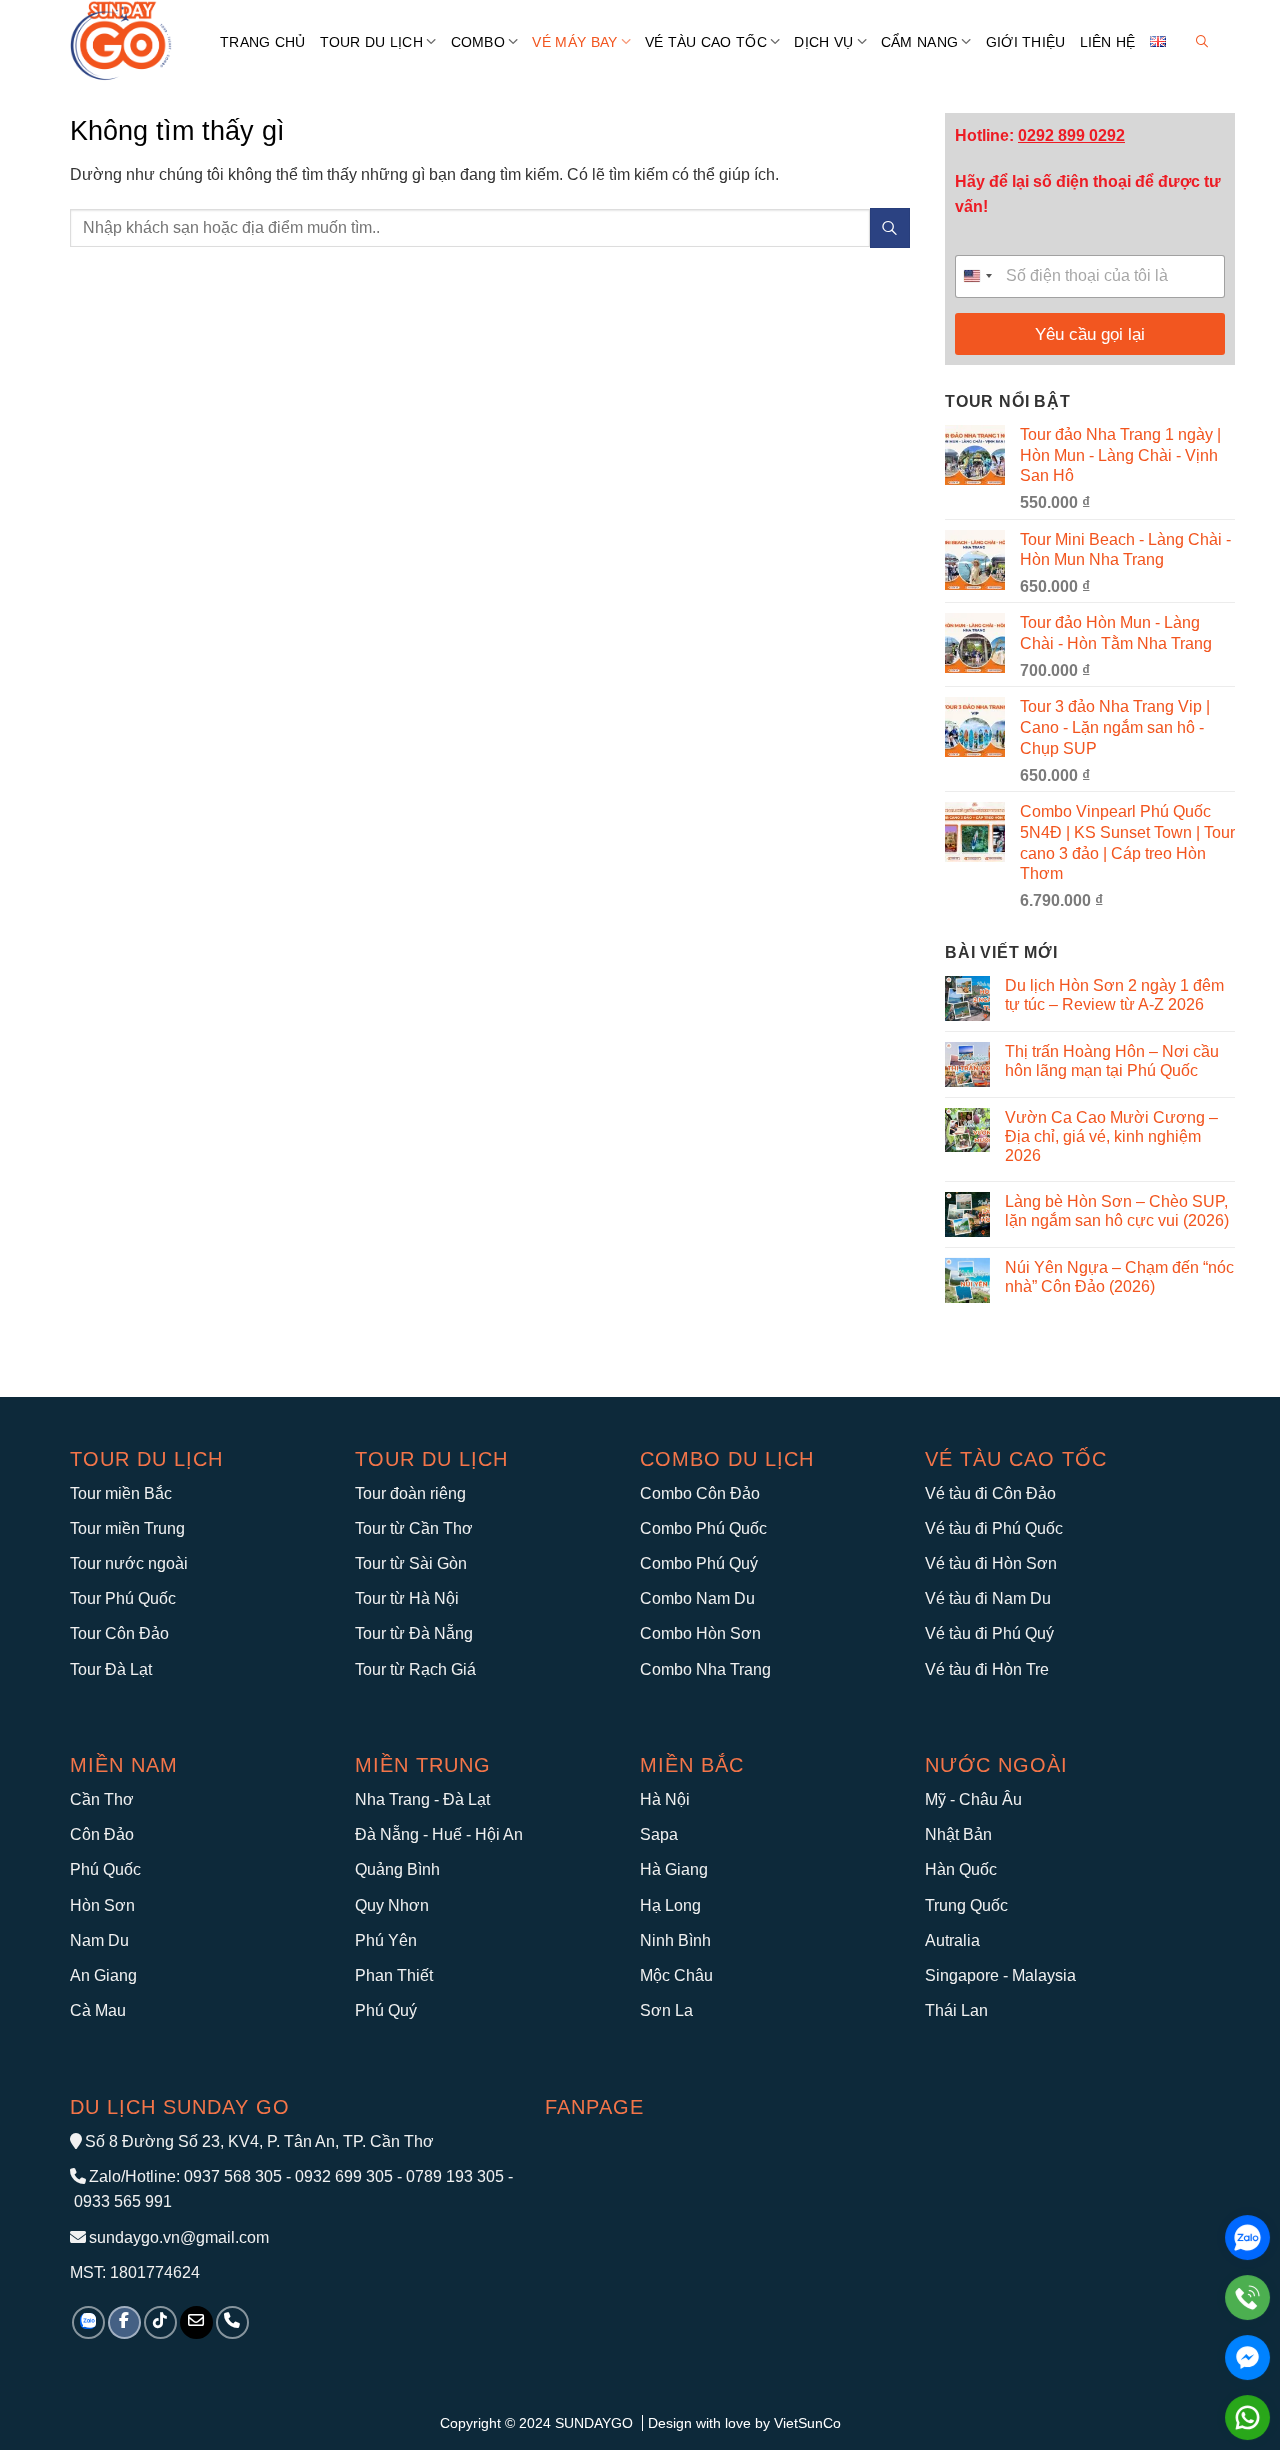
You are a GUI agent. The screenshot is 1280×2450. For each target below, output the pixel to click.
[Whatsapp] (1247, 2417)
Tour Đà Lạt (111, 1669)
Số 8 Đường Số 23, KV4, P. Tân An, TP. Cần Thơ (259, 2141)
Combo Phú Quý (699, 1563)
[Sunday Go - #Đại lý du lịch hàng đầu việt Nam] (130, 41)
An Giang (103, 1975)
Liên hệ (1108, 42)
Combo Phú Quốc (703, 1528)
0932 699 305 (344, 2176)
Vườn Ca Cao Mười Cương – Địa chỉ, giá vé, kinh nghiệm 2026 (1111, 1136)
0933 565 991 (121, 2201)
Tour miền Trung (127, 1528)
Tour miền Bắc (121, 1493)
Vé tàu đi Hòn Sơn (991, 1563)
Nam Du (99, 1940)
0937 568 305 (233, 2176)
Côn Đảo (102, 1834)
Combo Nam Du (697, 1598)
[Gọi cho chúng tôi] (232, 2322)
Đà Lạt (466, 1799)
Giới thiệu (1026, 42)
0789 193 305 (455, 2176)
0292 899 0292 (1071, 135)
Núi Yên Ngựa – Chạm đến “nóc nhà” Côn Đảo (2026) (1119, 1277)
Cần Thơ (102, 1799)
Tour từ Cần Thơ (414, 1528)
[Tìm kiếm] (1202, 41)
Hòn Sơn (102, 1905)
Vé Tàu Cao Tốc (706, 42)
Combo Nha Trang (705, 1669)
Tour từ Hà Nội (407, 1598)
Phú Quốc (105, 1869)
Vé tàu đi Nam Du (988, 1598)
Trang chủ (263, 42)
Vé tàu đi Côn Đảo (990, 1493)
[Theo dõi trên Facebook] (124, 2322)
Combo (478, 42)
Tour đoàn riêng (410, 1493)
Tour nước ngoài (129, 1563)
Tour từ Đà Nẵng (414, 1633)
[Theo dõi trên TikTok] (160, 2322)
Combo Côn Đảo (700, 1493)
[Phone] (1247, 2297)
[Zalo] (1247, 2237)
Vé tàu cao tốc (1016, 1459)
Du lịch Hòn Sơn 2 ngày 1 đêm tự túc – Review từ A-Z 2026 (1114, 995)
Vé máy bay (574, 42)
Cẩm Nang (919, 42)
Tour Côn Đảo (119, 1633)
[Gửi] (890, 227)
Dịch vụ (823, 42)
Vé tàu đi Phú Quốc (994, 1528)
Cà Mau (98, 2010)
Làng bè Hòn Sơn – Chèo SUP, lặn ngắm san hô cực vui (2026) (1117, 1211)
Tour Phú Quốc (123, 1598)
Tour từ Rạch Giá (415, 1669)
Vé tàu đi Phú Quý (989, 1633)
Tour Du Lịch (371, 42)
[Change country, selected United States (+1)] (977, 276)
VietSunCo (807, 2423)
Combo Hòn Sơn (700, 1633)
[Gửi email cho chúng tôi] (196, 2322)
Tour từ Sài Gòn (411, 1563)
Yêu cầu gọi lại (1090, 334)
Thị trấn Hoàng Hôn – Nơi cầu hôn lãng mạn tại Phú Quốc (1112, 1061)
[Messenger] (1247, 2357)
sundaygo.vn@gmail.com (179, 2237)
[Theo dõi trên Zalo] (88, 2322)
